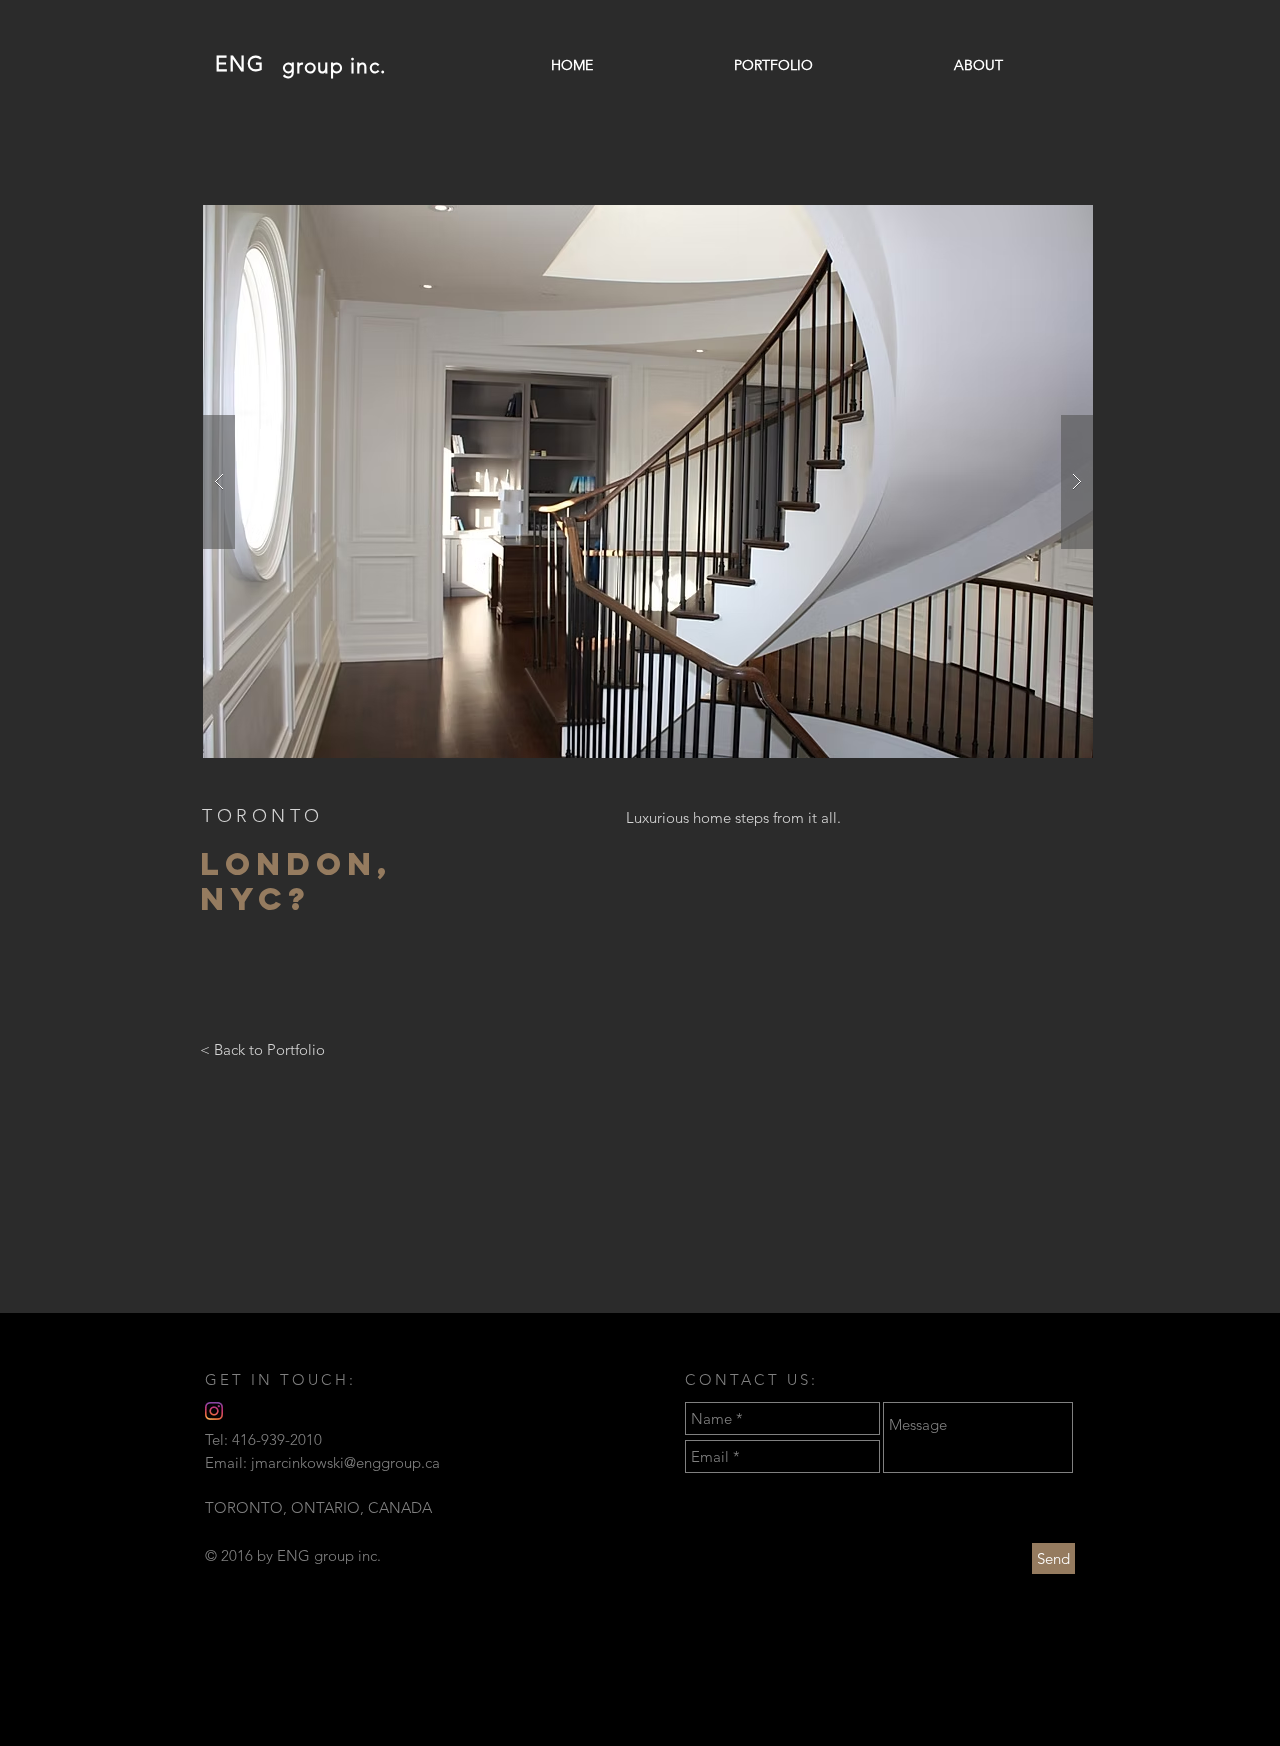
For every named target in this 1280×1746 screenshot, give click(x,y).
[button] (648, 481)
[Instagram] (214, 1411)
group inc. (334, 65)
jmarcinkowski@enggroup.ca (345, 1462)
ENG (240, 63)
